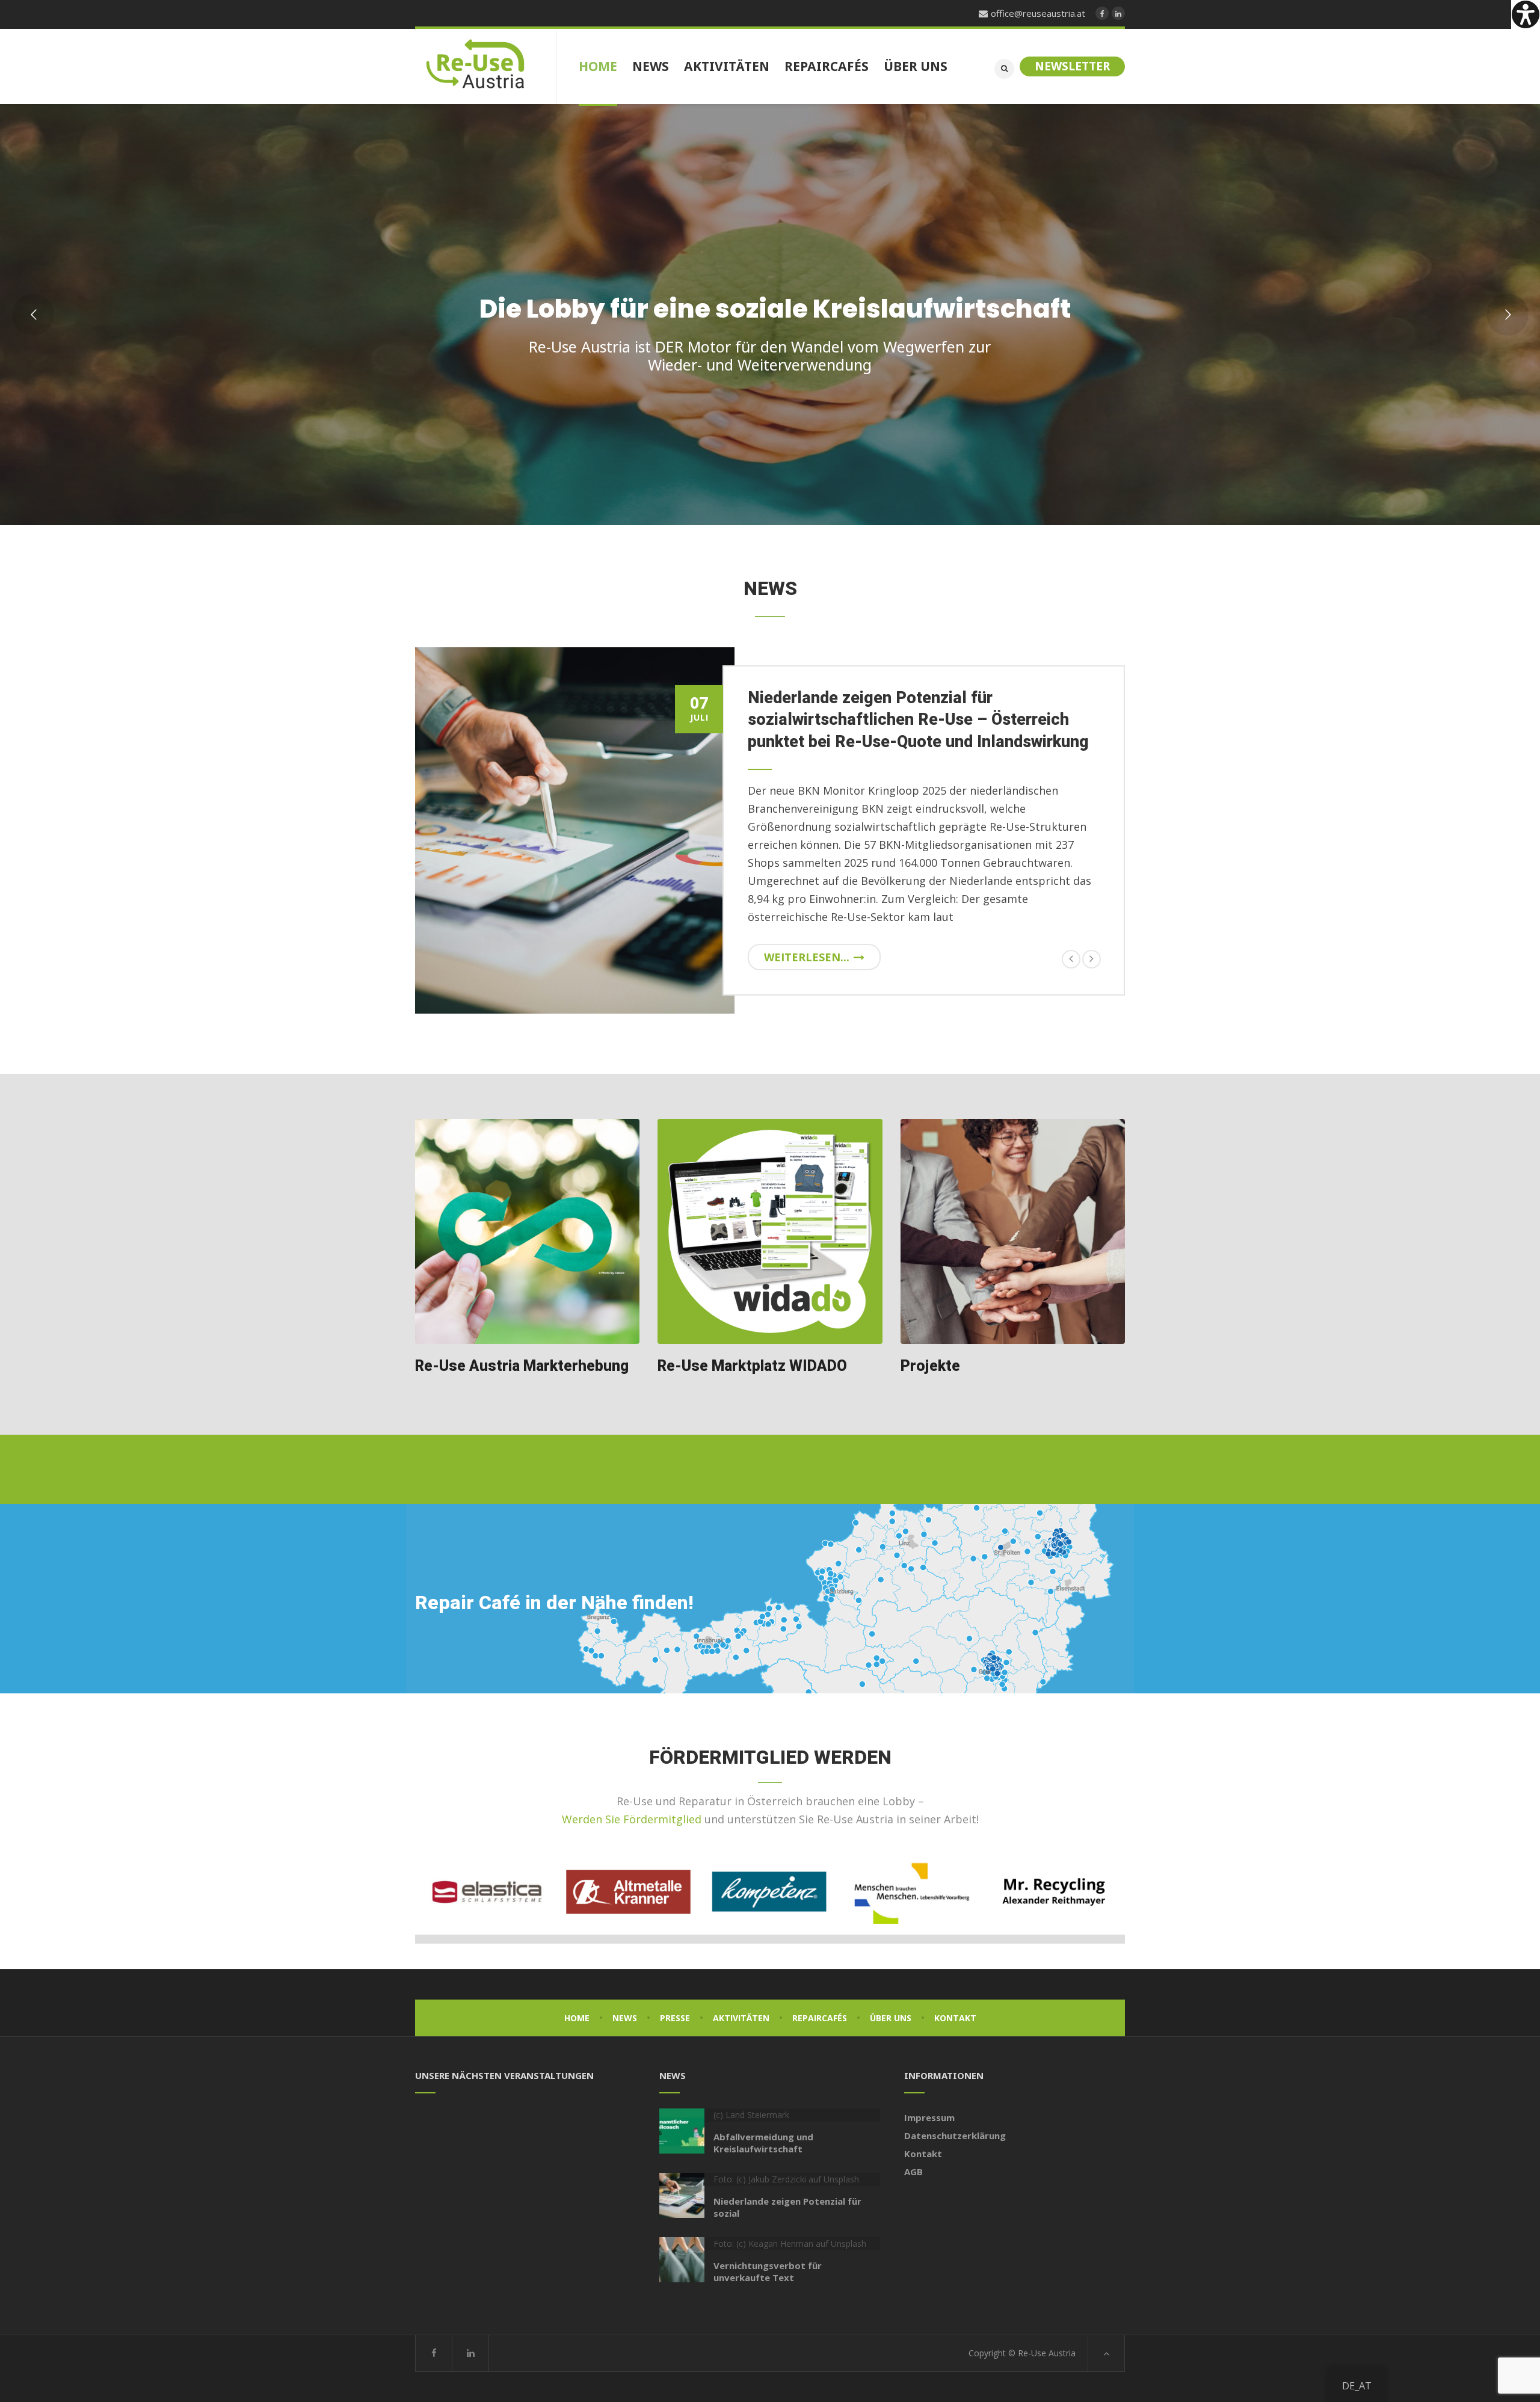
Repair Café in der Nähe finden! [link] (554, 1603)
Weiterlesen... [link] (807, 957)
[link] (1526, 14)
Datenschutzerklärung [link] (955, 2136)
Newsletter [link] (1072, 66)
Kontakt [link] (955, 2018)
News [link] (625, 2018)
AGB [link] (913, 2172)
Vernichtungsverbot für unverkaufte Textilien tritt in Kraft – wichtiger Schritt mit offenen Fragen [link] (915, 720)
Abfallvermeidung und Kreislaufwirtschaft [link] (763, 2143)
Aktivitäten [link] (741, 2018)
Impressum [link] (929, 2117)
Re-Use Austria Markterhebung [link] (522, 1366)
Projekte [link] (930, 1366)
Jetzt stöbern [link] (947, 415)
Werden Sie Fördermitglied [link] (632, 1819)
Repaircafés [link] (820, 2018)
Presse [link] (675, 2018)
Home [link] (577, 2018)
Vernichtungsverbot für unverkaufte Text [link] (768, 2271)
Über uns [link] (891, 2018)
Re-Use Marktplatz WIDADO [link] (752, 1366)
